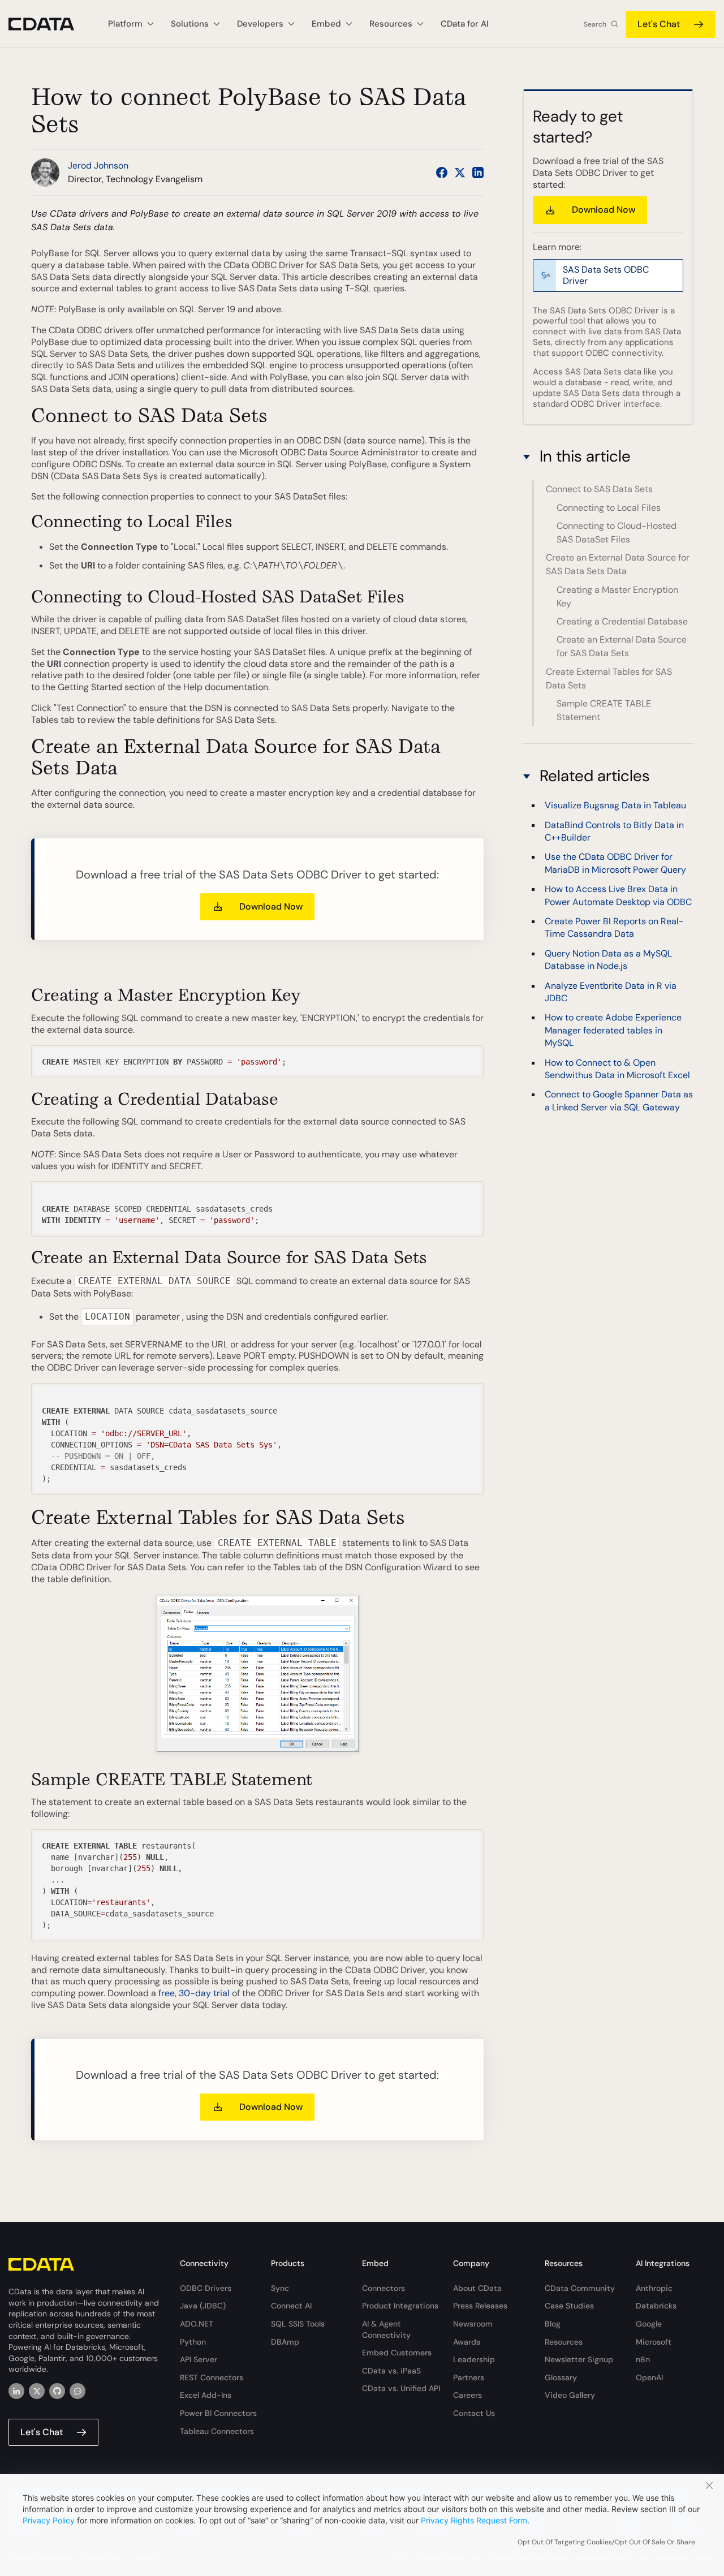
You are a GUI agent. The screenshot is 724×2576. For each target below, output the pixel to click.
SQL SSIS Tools (298, 2324)
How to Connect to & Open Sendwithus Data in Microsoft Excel (617, 1069)
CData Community (580, 2288)
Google (649, 2324)
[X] (37, 2391)
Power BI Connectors (218, 2413)
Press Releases (480, 2306)
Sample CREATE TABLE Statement (604, 710)
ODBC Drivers (206, 2288)
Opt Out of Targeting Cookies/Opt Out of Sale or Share (606, 2542)
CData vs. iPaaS (391, 2371)
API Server (199, 2359)
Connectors (383, 2288)
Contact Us (474, 2413)
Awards (467, 2342)
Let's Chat (659, 24)
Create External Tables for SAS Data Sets (609, 679)
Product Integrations (400, 2306)
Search (595, 24)
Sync (280, 2288)
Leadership (474, 2359)
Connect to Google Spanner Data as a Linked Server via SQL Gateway (619, 1101)
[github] (57, 2391)
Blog (553, 2324)
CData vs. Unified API (401, 2388)
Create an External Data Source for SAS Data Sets (622, 646)
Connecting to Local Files (609, 508)
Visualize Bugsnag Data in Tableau (615, 806)
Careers (467, 2395)
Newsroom (473, 2324)
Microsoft (654, 2342)
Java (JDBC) (203, 2306)
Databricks (656, 2306)
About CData (477, 2288)
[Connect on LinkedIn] (478, 173)
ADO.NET (197, 2324)
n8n (643, 2359)
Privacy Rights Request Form (474, 2520)
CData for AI (465, 24)
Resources (564, 2342)
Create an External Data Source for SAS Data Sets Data (618, 564)
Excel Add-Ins (206, 2395)
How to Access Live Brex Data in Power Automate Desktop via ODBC (618, 896)
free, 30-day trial (194, 1993)
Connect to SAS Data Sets (599, 489)
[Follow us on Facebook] (442, 173)
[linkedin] (16, 2391)
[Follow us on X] (460, 173)
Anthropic (654, 2288)
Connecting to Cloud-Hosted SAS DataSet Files (617, 533)
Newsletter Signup (579, 2359)
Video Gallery (570, 2395)
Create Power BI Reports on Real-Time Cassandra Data (614, 928)
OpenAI (649, 2377)
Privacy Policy (49, 2520)
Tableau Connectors (217, 2431)
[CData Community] (77, 2391)
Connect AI (291, 2306)
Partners (469, 2377)
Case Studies (569, 2306)
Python (193, 2342)
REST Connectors (212, 2377)
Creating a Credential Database (622, 621)
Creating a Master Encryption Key (617, 596)
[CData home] (50, 24)
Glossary (561, 2377)
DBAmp (285, 2342)
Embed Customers (397, 2353)
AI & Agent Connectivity (386, 2329)
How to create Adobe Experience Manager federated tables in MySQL (613, 1031)
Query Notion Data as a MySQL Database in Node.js (608, 960)
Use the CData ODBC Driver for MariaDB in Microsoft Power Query (615, 863)
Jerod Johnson (98, 165)
